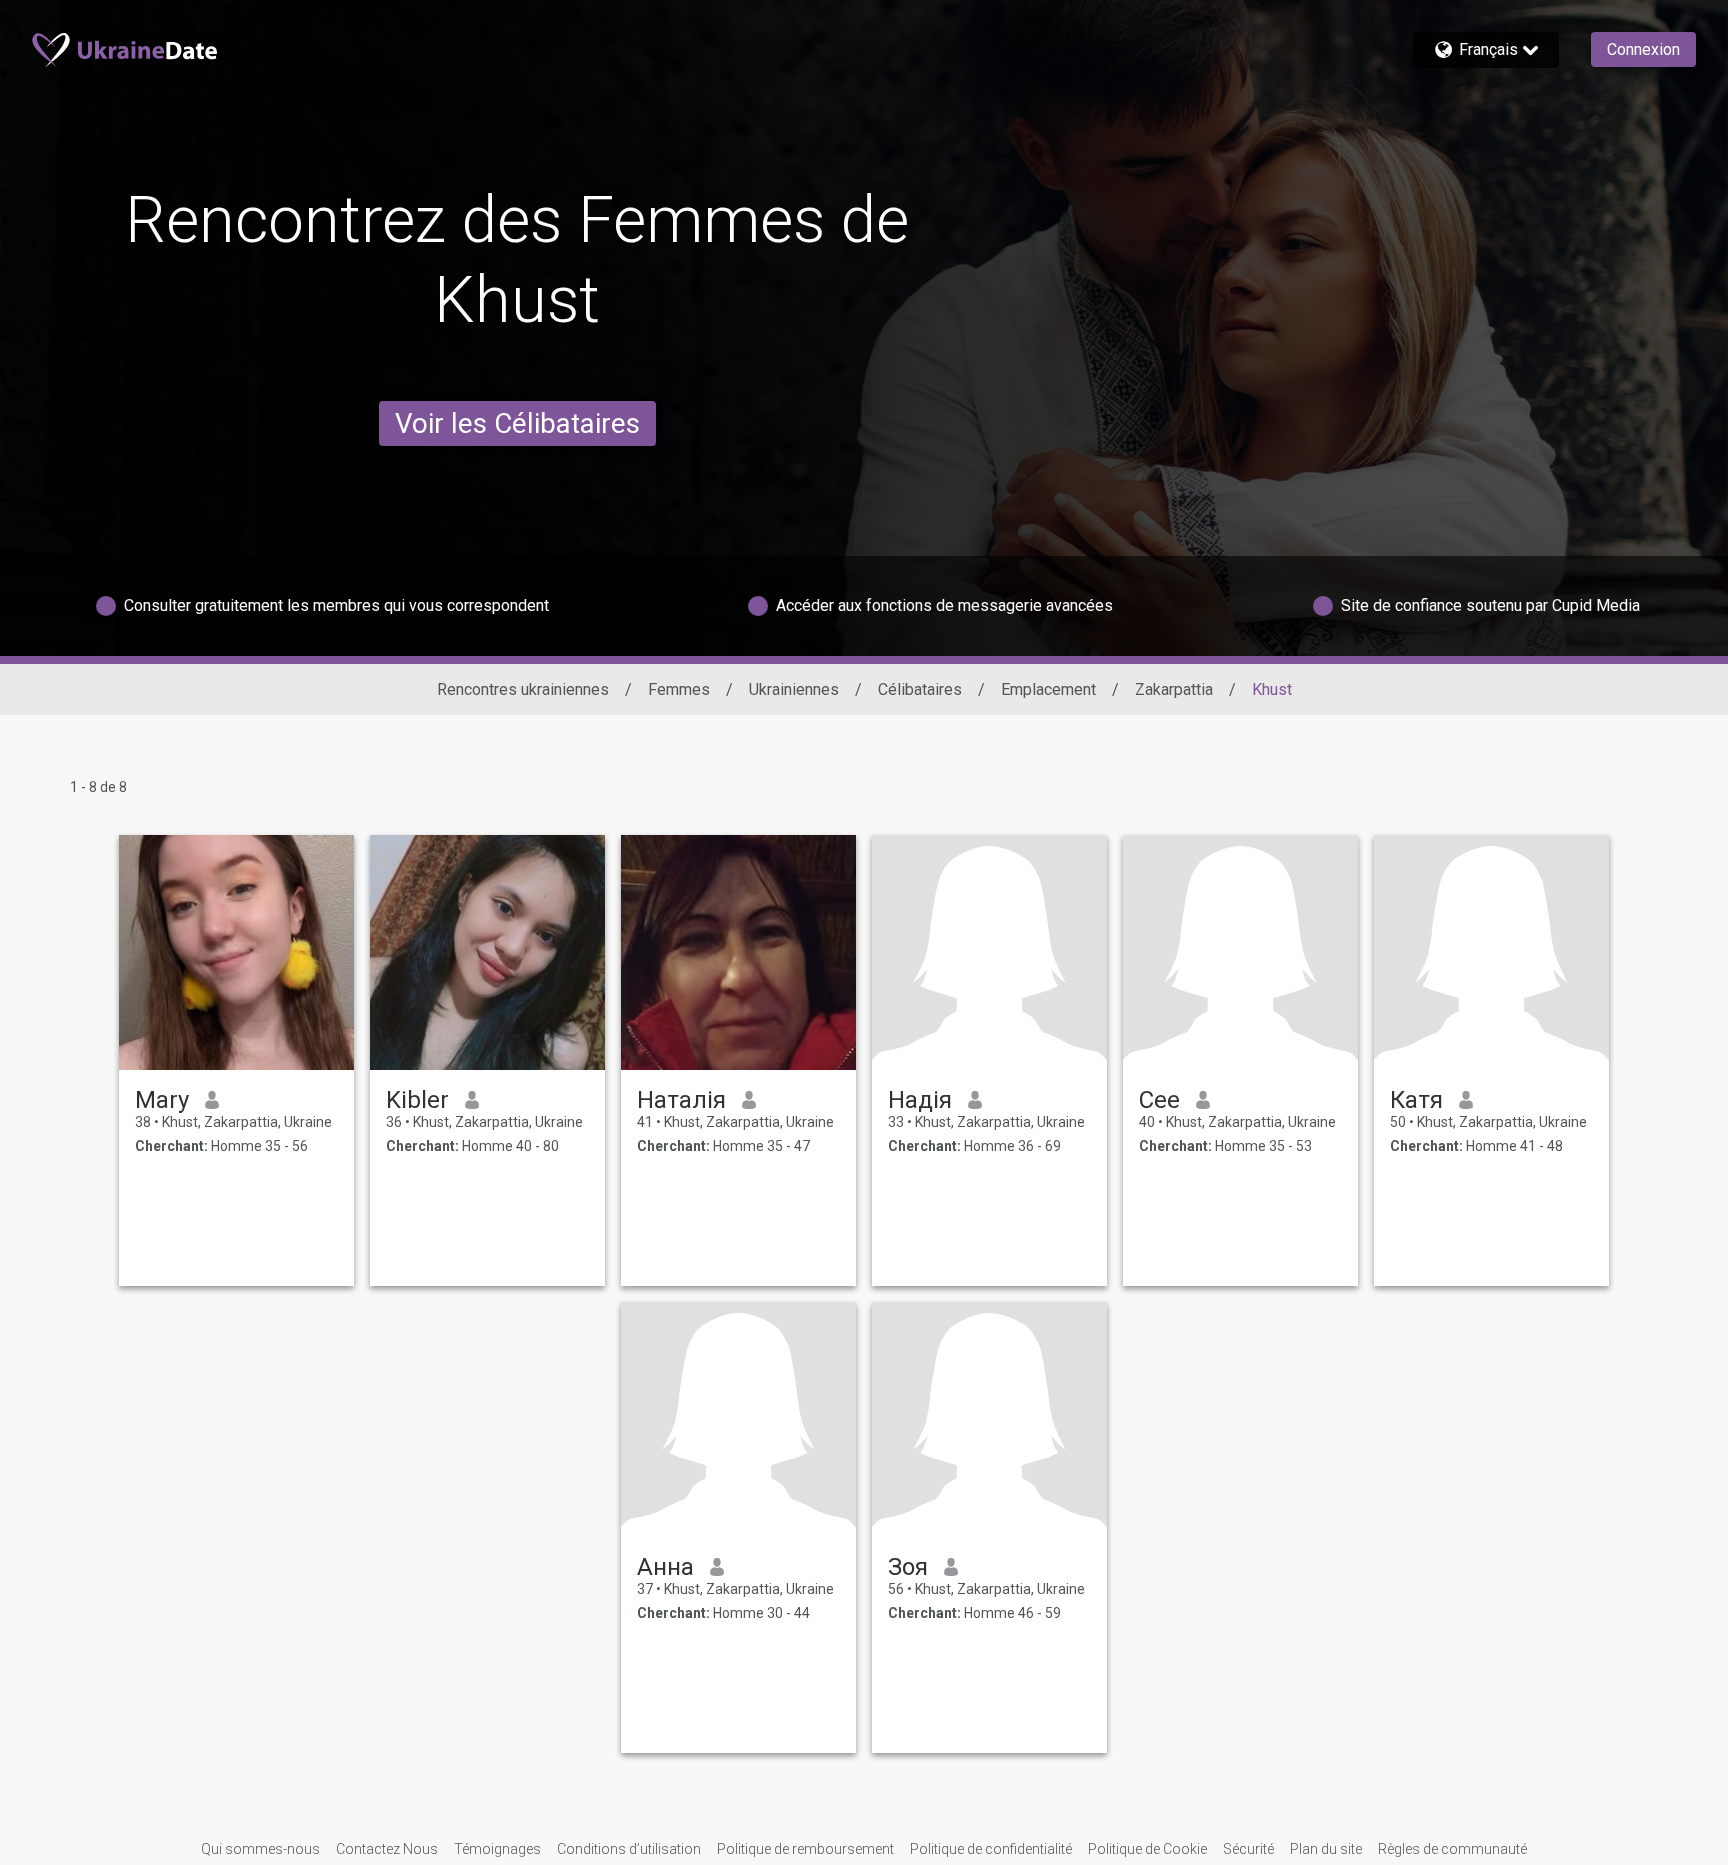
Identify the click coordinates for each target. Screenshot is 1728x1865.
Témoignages (497, 1849)
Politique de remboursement (805, 1849)
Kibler (417, 1100)
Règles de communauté (1452, 1849)
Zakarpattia (1174, 689)
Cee (1159, 1100)
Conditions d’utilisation (629, 1849)
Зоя (908, 1567)
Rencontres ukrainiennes (523, 689)
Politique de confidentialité (991, 1849)
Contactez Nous (387, 1849)
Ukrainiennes (794, 689)
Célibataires (920, 689)
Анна (665, 1567)
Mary (162, 1100)
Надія (920, 1100)
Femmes (679, 689)
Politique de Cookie (1147, 1849)
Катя (1416, 1100)
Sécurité (1248, 1849)
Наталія (681, 1100)
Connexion (1643, 49)
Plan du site (1326, 1849)
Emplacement (1048, 689)
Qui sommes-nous (260, 1849)
